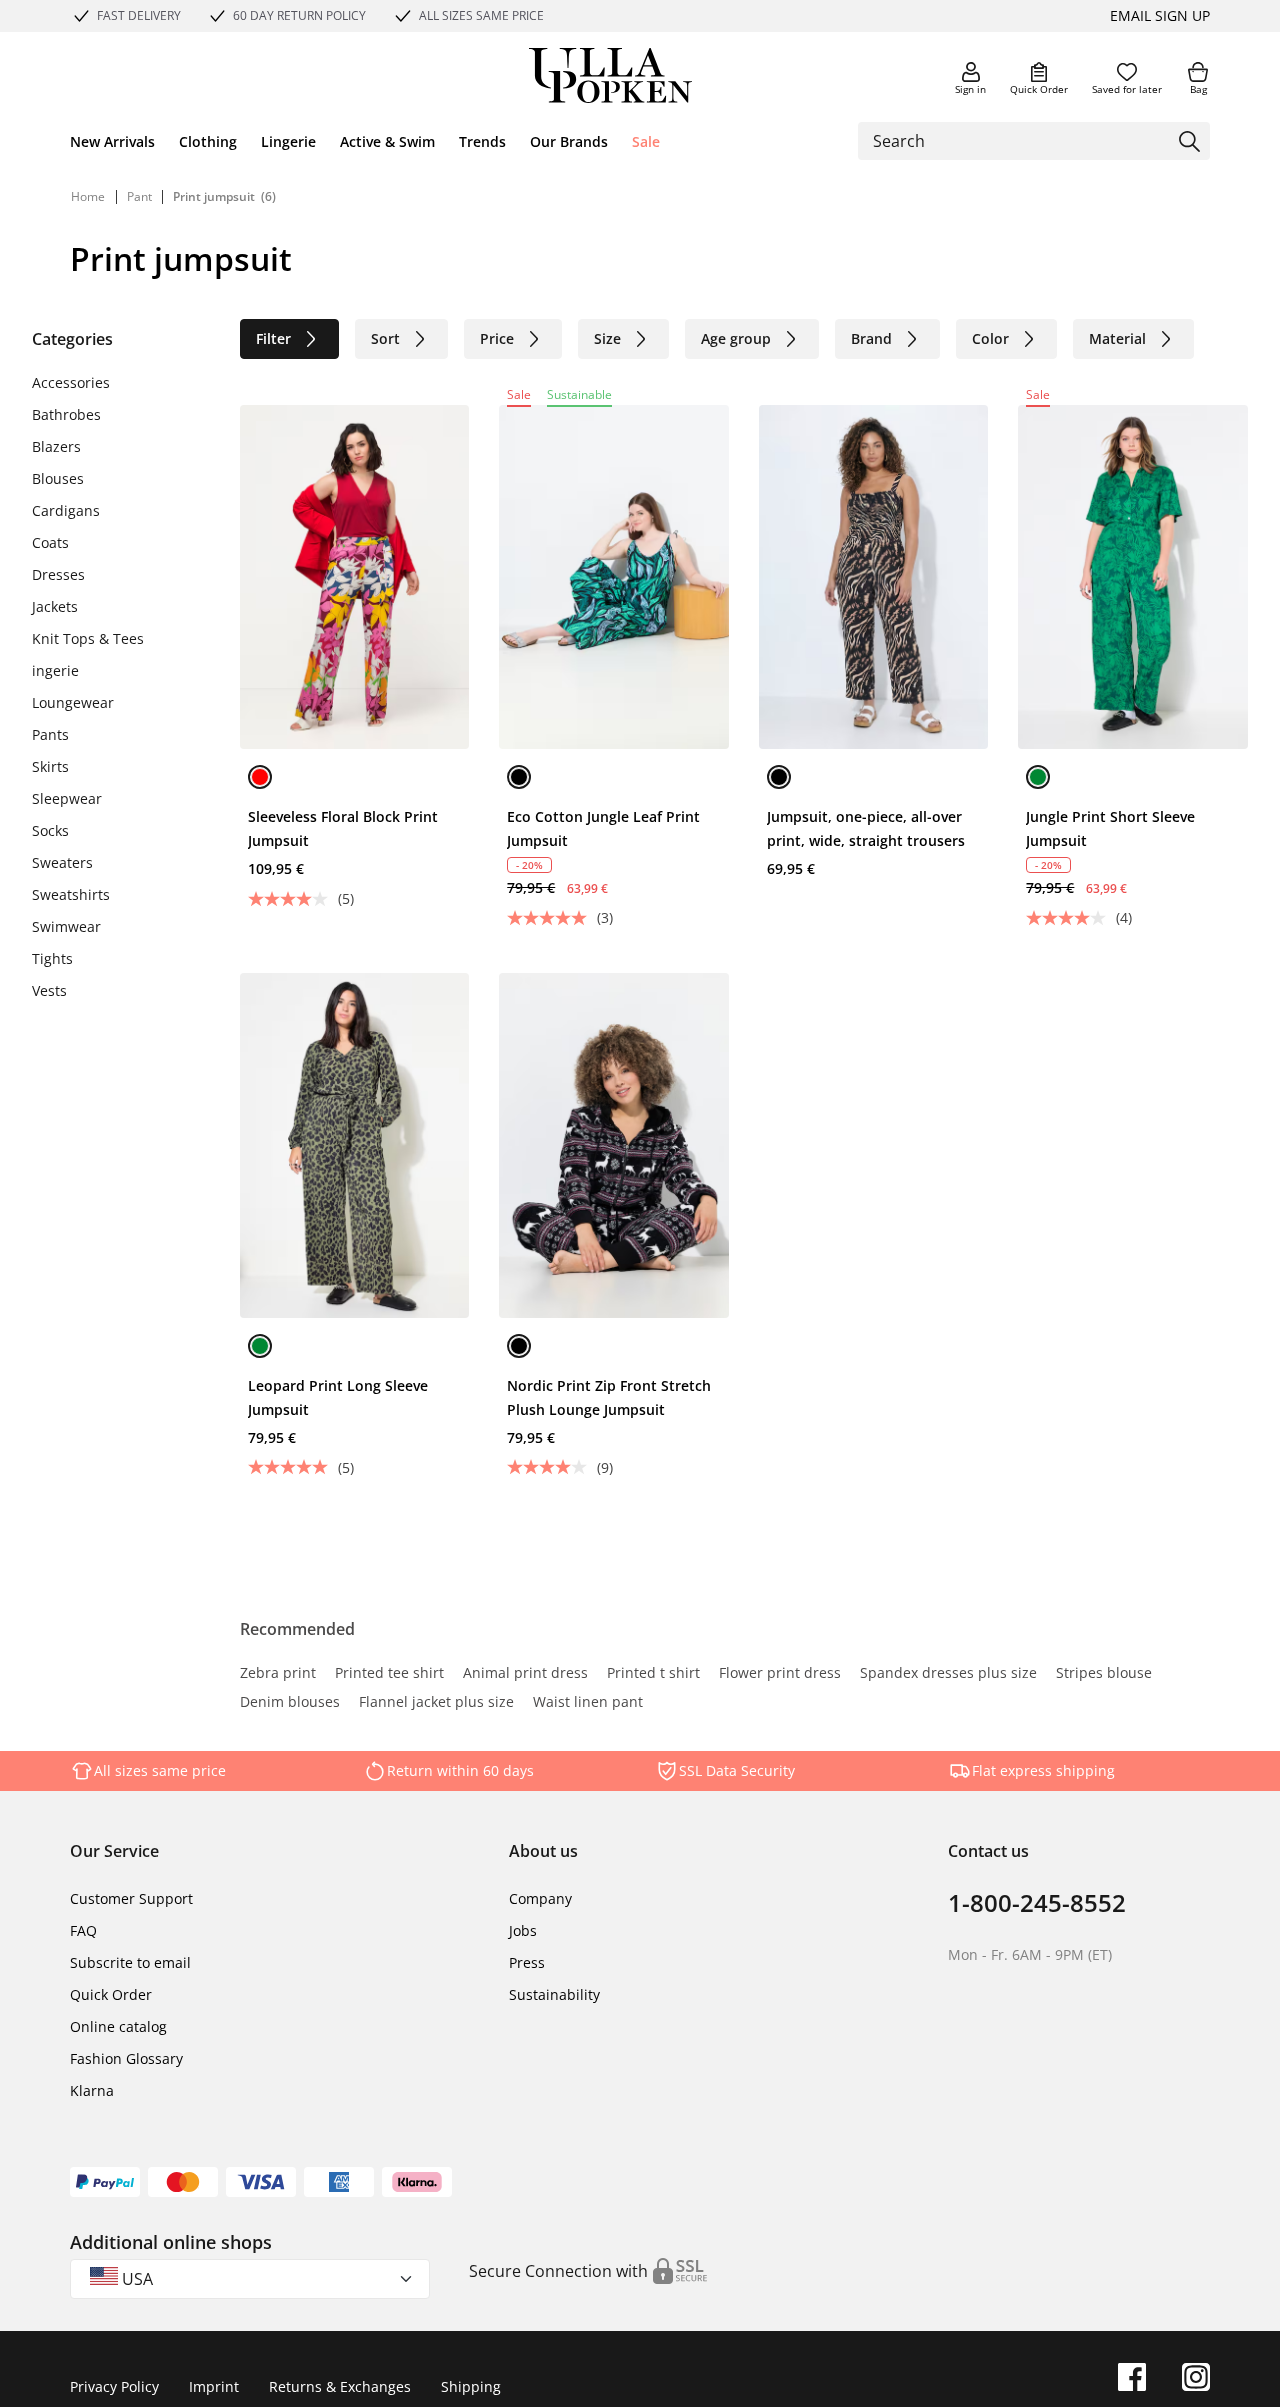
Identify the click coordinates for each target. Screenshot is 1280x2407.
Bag (1198, 89)
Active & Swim (387, 141)
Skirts (50, 766)
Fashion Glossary (126, 2058)
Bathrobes (66, 414)
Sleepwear (67, 798)
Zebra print (278, 1674)
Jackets (55, 606)
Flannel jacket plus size (436, 1703)
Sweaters (62, 862)
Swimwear (66, 926)
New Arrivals (112, 141)
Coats (50, 542)
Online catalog (118, 2026)
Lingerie (288, 141)
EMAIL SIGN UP (1160, 15)
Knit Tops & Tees (88, 638)
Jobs (523, 1930)
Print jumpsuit (214, 196)
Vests (49, 990)
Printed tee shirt (389, 1674)
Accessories (71, 382)
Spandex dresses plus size (948, 1674)
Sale (646, 141)
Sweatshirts (71, 894)
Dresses (58, 574)
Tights (52, 958)
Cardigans (66, 510)
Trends (482, 141)
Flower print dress (780, 1674)
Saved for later (1127, 89)
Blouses (58, 478)
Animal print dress (525, 1674)
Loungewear (73, 702)
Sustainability (554, 1994)
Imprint (214, 2386)
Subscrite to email (130, 1962)
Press (527, 1962)
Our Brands (569, 141)
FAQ (83, 1930)
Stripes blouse (1104, 1674)
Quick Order (1039, 89)
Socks (50, 830)
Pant (141, 196)
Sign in (970, 89)
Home (88, 196)
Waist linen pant (588, 1703)
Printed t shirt (653, 1674)
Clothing (208, 141)
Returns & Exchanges (340, 2386)
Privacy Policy (114, 2386)
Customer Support (131, 1898)
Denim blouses (290, 1703)
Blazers (56, 446)
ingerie (55, 670)
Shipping (471, 2386)
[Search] (1189, 141)
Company (540, 1898)
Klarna (92, 2090)
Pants (50, 734)
